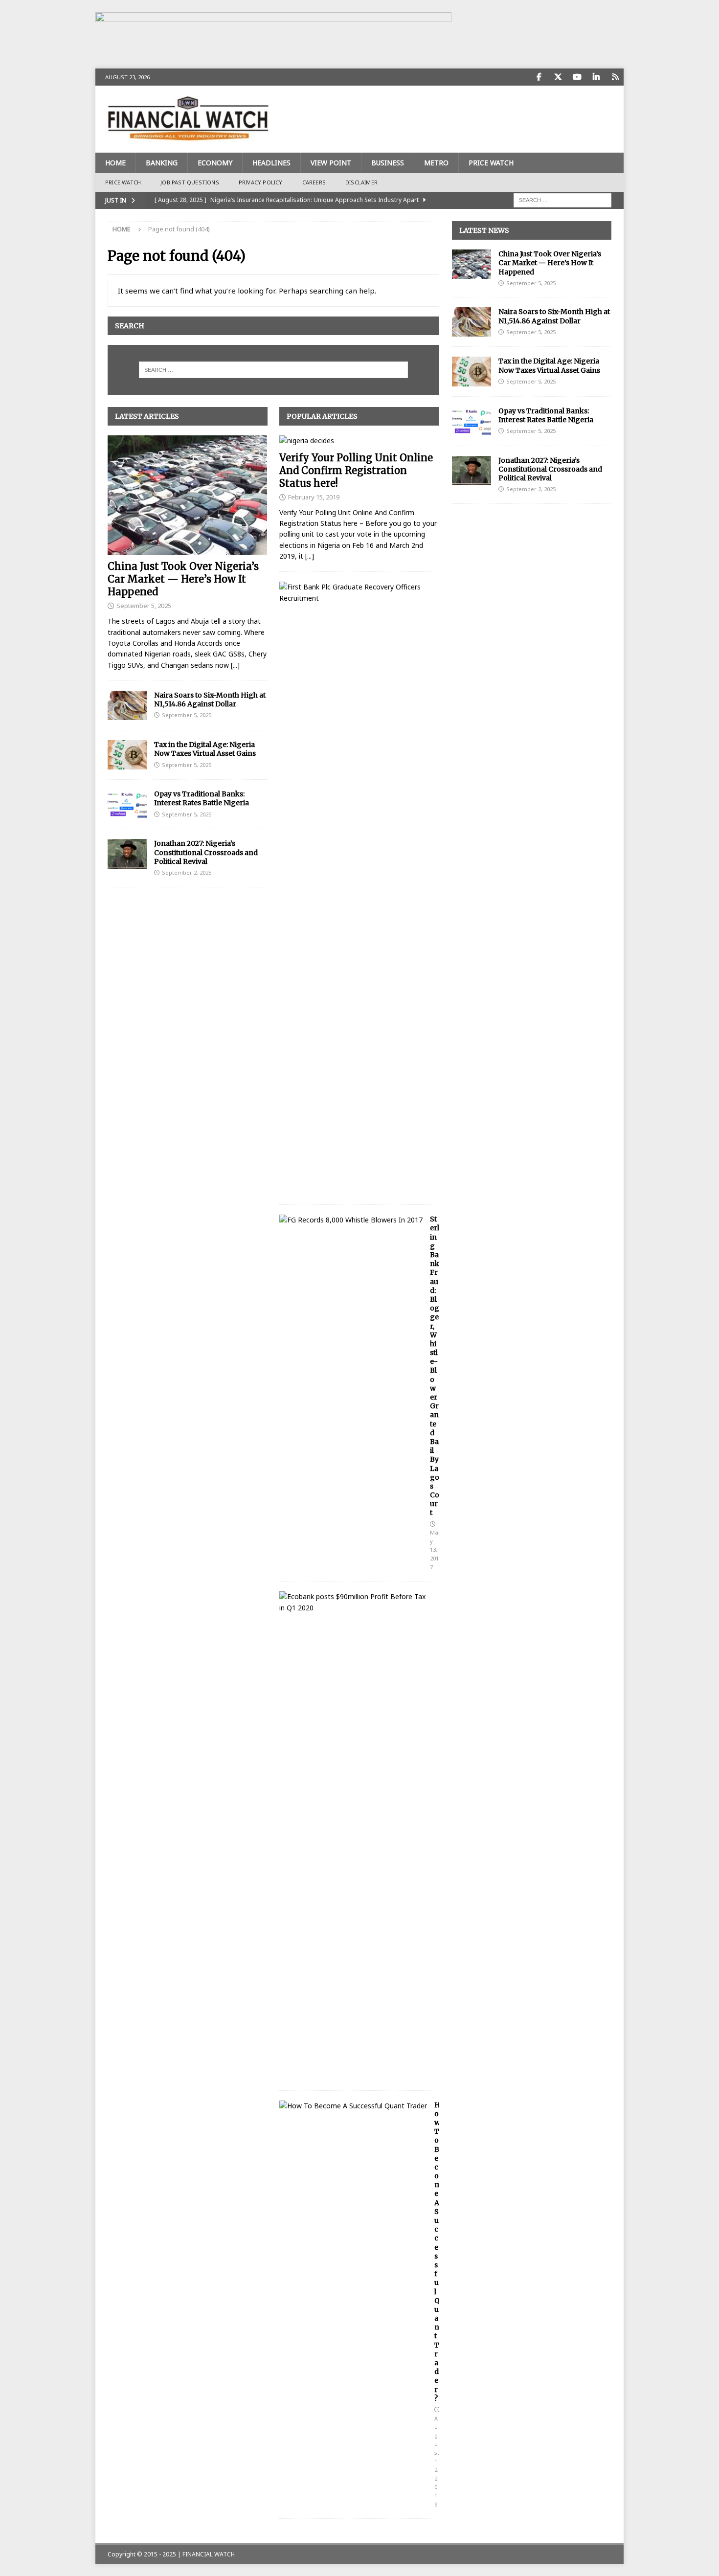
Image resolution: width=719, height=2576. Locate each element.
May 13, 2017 (434, 1549)
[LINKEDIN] (596, 77)
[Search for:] (562, 199)
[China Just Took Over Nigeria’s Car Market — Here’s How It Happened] (188, 495)
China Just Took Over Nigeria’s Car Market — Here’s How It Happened (183, 579)
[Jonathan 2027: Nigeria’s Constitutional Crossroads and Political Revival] (127, 854)
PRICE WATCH (491, 163)
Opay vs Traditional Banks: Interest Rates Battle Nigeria (202, 798)
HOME (115, 163)
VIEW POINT (331, 163)
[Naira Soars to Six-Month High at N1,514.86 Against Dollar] (127, 705)
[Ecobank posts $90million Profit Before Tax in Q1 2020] (356, 1602)
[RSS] (615, 77)
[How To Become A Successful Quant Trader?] (353, 2106)
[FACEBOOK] (539, 77)
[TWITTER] (558, 77)
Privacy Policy (261, 182)
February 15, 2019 (314, 497)
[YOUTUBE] (577, 77)
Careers (314, 182)
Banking (162, 163)
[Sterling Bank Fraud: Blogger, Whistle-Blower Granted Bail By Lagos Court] (351, 1220)
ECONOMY (215, 163)
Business (388, 163)
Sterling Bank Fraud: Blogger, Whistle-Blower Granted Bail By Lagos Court (435, 1366)
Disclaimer (361, 182)
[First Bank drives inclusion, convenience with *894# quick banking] (356, 593)
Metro (436, 163)
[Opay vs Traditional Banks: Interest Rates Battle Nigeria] (127, 804)
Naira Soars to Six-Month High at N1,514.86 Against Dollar (210, 700)
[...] (235, 665)
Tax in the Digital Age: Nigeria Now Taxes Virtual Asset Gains (205, 749)
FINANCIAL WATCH (209, 2554)
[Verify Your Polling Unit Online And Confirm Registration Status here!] (359, 441)
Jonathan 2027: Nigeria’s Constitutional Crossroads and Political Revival (206, 852)
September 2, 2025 (187, 872)
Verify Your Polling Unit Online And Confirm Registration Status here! (356, 470)
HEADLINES (271, 163)
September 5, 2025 (144, 606)
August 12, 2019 (437, 2461)
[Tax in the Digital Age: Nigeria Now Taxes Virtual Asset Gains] (127, 755)
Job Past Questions (190, 182)
